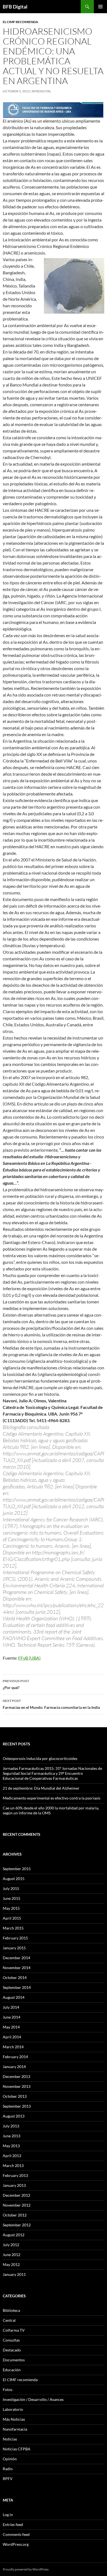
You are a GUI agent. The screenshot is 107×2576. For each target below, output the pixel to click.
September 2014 (17, 1987)
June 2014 (12, 2017)
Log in (8, 2515)
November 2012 (17, 2205)
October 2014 (15, 1977)
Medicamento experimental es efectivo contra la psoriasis (52, 1798)
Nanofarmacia (15, 2429)
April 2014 (12, 2037)
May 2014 (11, 2027)
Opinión (10, 2459)
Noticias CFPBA (17, 2449)
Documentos (14, 2360)
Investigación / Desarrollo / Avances (33, 2399)
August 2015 (14, 1879)
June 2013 (12, 2136)
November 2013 (17, 2086)
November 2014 (17, 1968)
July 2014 (11, 2007)
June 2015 (12, 1898)
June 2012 (12, 2255)
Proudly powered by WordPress (26, 2569)
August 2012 (14, 2235)
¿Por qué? (16, 1684)
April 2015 (12, 1918)
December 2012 (16, 2195)
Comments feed (16, 2534)
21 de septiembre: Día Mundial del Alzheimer (41, 1788)
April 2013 (12, 2156)
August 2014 (14, 1997)
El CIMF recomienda (20, 22)
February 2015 (15, 1938)
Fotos (8, 2390)
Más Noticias (14, 2419)
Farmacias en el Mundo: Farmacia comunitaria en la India (51, 1704)
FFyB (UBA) (29, 1658)
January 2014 (14, 2067)
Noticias (10, 2439)
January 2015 (14, 1948)
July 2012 (11, 2245)
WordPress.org (16, 2544)
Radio (8, 2469)
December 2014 (16, 1958)
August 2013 (14, 2116)
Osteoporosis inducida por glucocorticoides (40, 1758)
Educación (12, 2370)
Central (9, 2320)
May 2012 (11, 2264)
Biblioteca (11, 2310)
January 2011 (14, 2274)
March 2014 (13, 2047)
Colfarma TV (14, 2330)
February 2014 (15, 2057)
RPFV (8, 2479)
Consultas (11, 2340)
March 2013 (13, 2165)
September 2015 (17, 1869)
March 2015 (13, 1928)
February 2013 (15, 2175)
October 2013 (15, 2096)
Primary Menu (100, 7)
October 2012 (15, 2215)
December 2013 (16, 2076)
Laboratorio (13, 2409)
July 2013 (11, 2126)
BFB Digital (15, 7)
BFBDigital (42, 91)
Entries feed (13, 2524)
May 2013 (11, 2146)
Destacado (12, 2350)
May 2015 (11, 1908)
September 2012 (17, 2225)
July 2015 (11, 1888)
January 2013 (14, 2185)
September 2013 (17, 2106)
